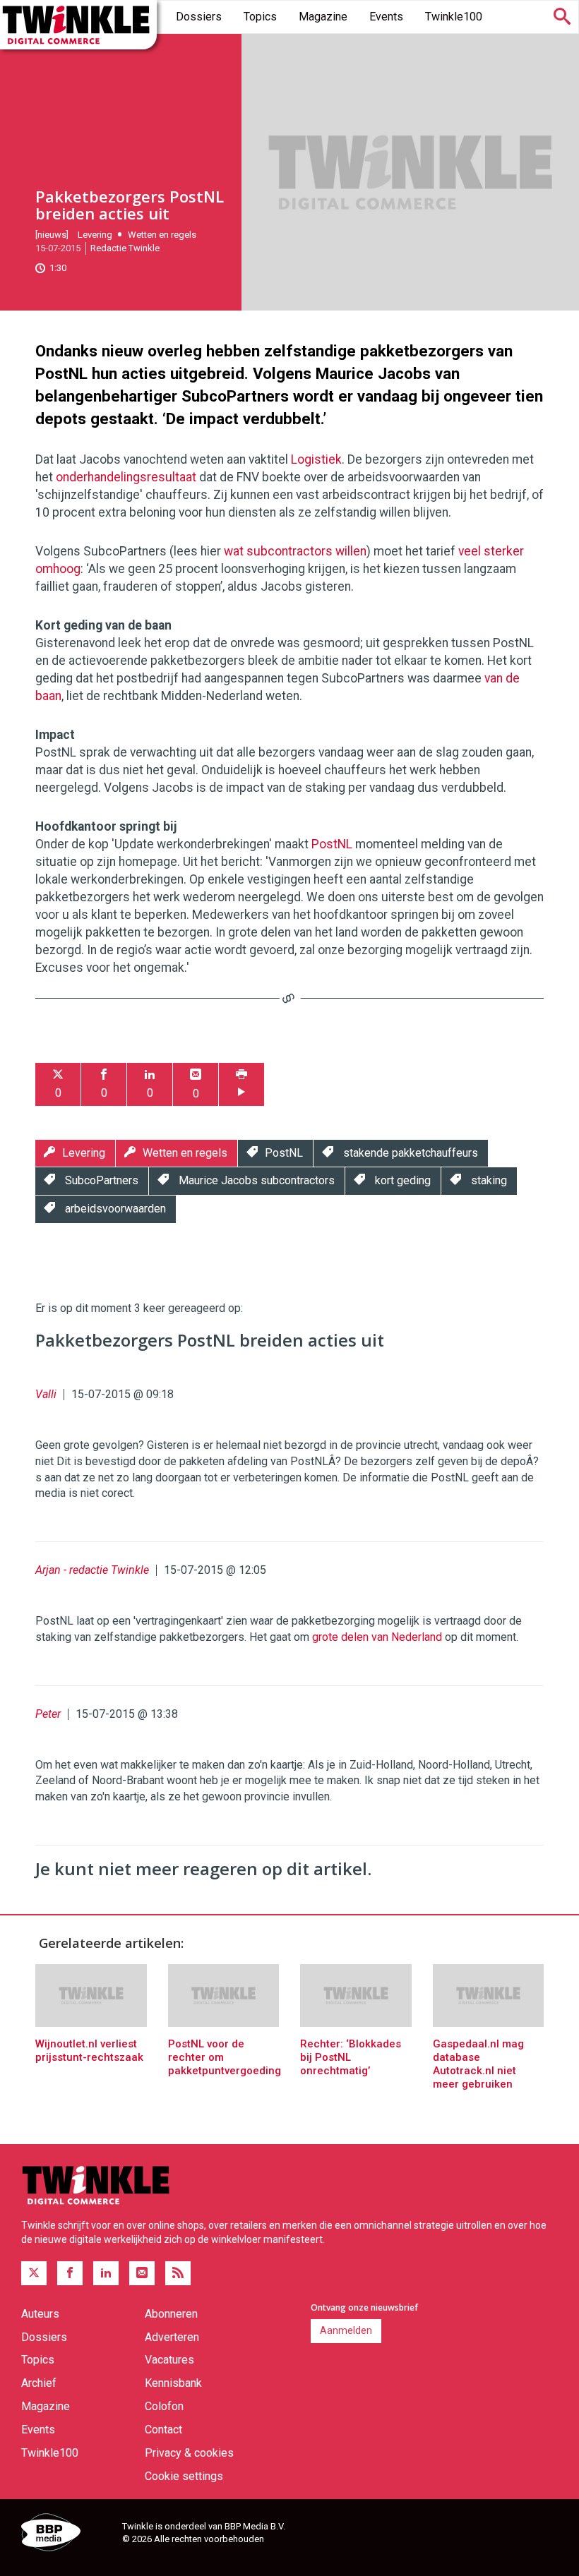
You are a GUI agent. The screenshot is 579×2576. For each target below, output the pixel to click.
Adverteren (172, 2337)
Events (386, 17)
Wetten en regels (162, 235)
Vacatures (169, 2360)
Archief (39, 2383)
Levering (95, 235)
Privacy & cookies (189, 2453)
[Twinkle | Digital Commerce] (78, 25)
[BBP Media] (66, 2534)
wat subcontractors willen (295, 551)
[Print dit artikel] (241, 1084)
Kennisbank (173, 2383)
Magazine (323, 17)
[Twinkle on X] (34, 2273)
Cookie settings (184, 2476)
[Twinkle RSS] (178, 2273)
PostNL (332, 844)
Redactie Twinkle (125, 248)
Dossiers (199, 17)
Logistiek (316, 459)
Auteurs (40, 2314)
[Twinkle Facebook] (70, 2273)
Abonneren (171, 2314)
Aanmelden (346, 2330)
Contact (163, 2430)
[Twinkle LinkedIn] (106, 2273)
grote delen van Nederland (377, 1637)
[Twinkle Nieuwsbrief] (142, 2273)
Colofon (164, 2406)
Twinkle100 (454, 17)
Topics (260, 17)
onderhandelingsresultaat (126, 477)
